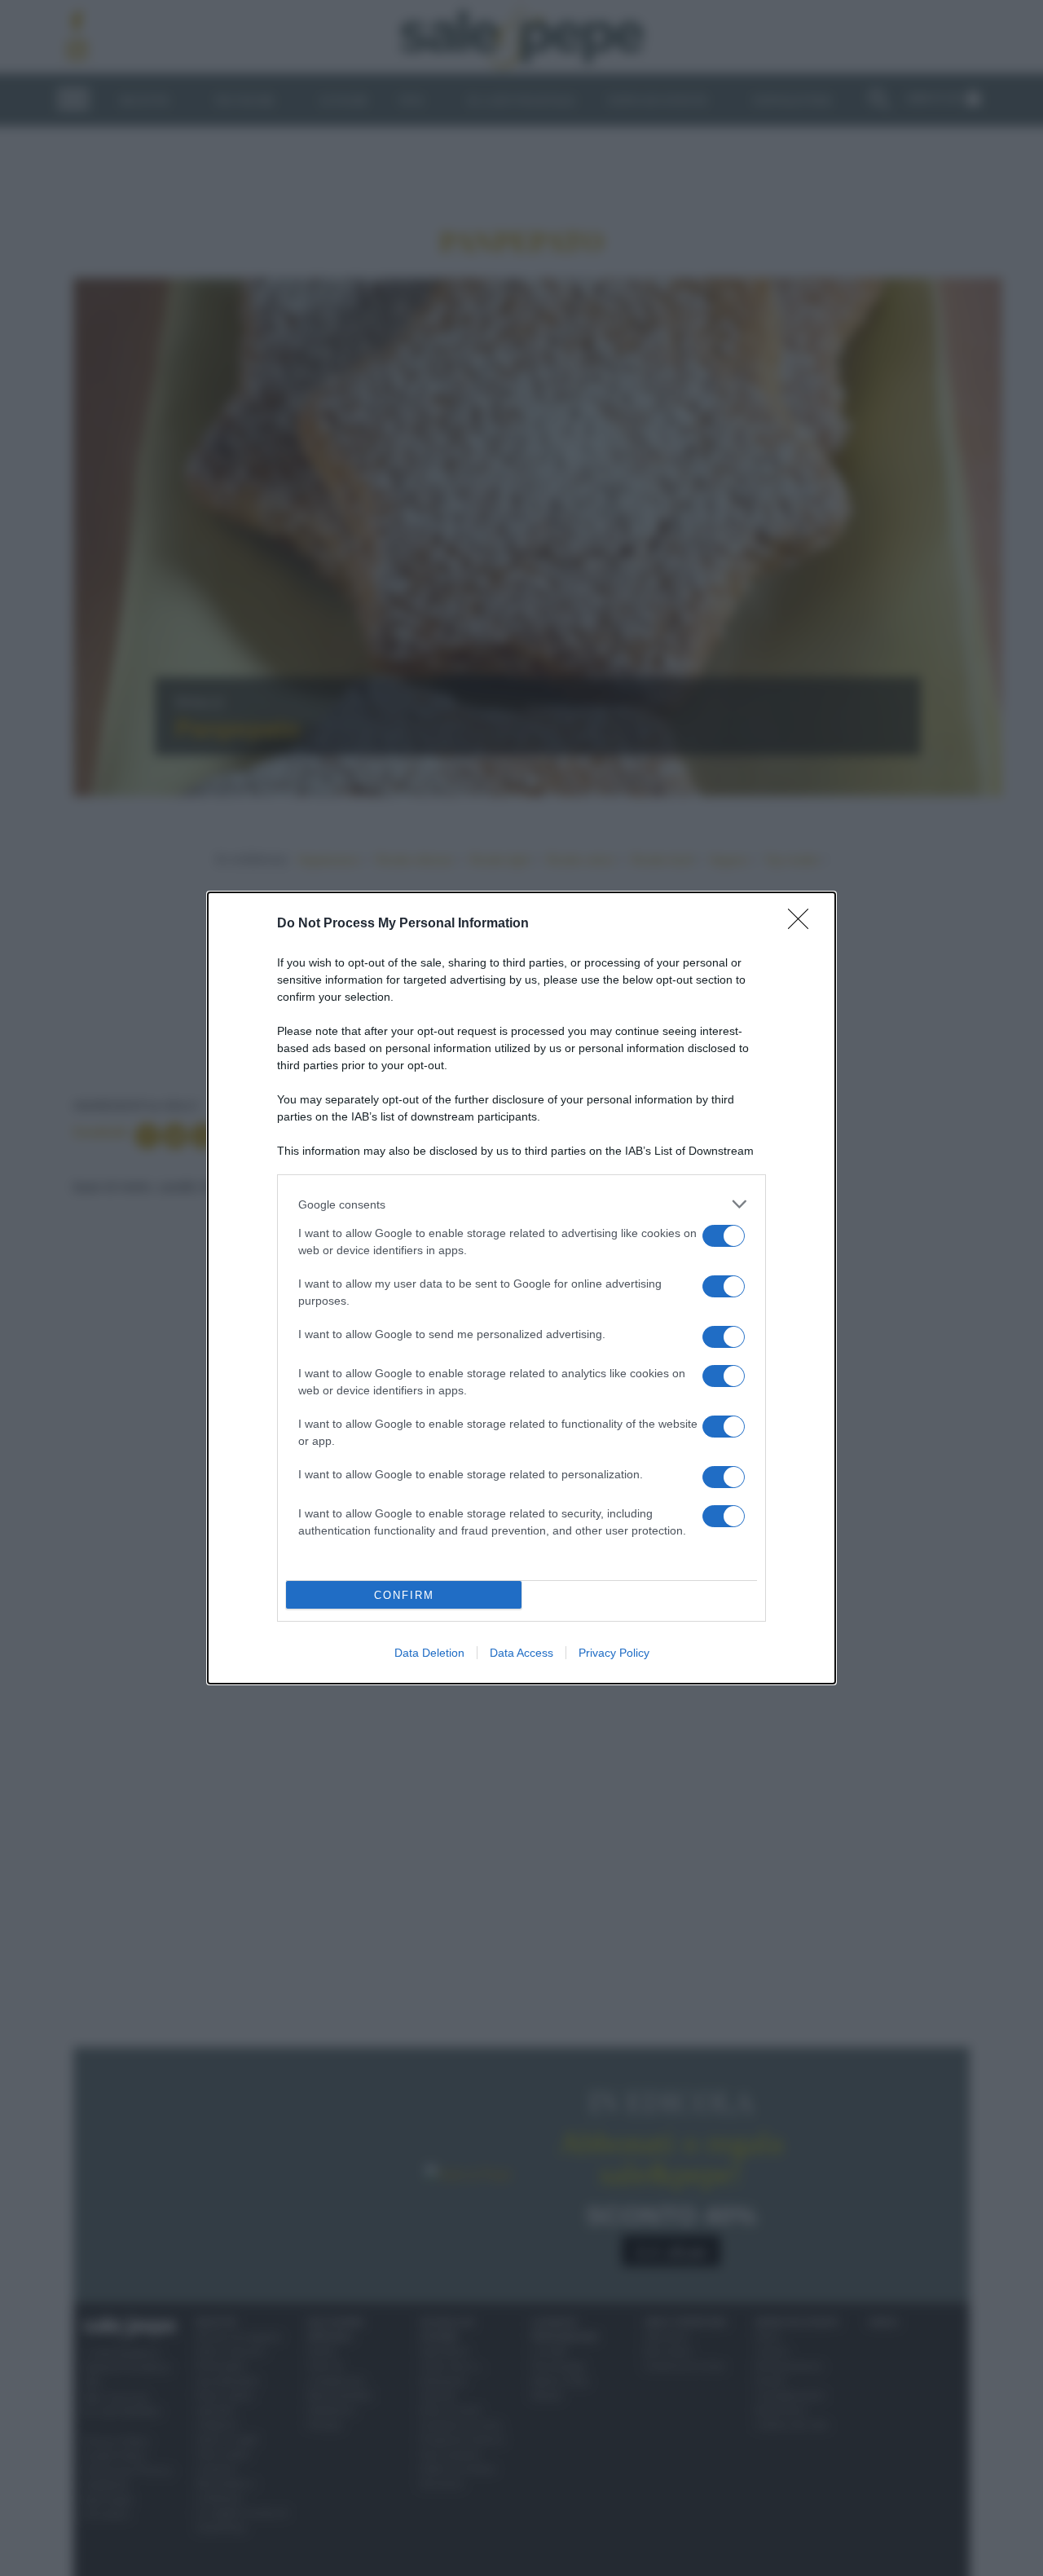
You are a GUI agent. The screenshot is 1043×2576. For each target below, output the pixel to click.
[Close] (803, 924)
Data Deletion (429, 1653)
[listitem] (521, 1204)
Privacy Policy (614, 1653)
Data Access (521, 1653)
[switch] (724, 1236)
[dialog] (521, 1288)
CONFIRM (404, 1595)
